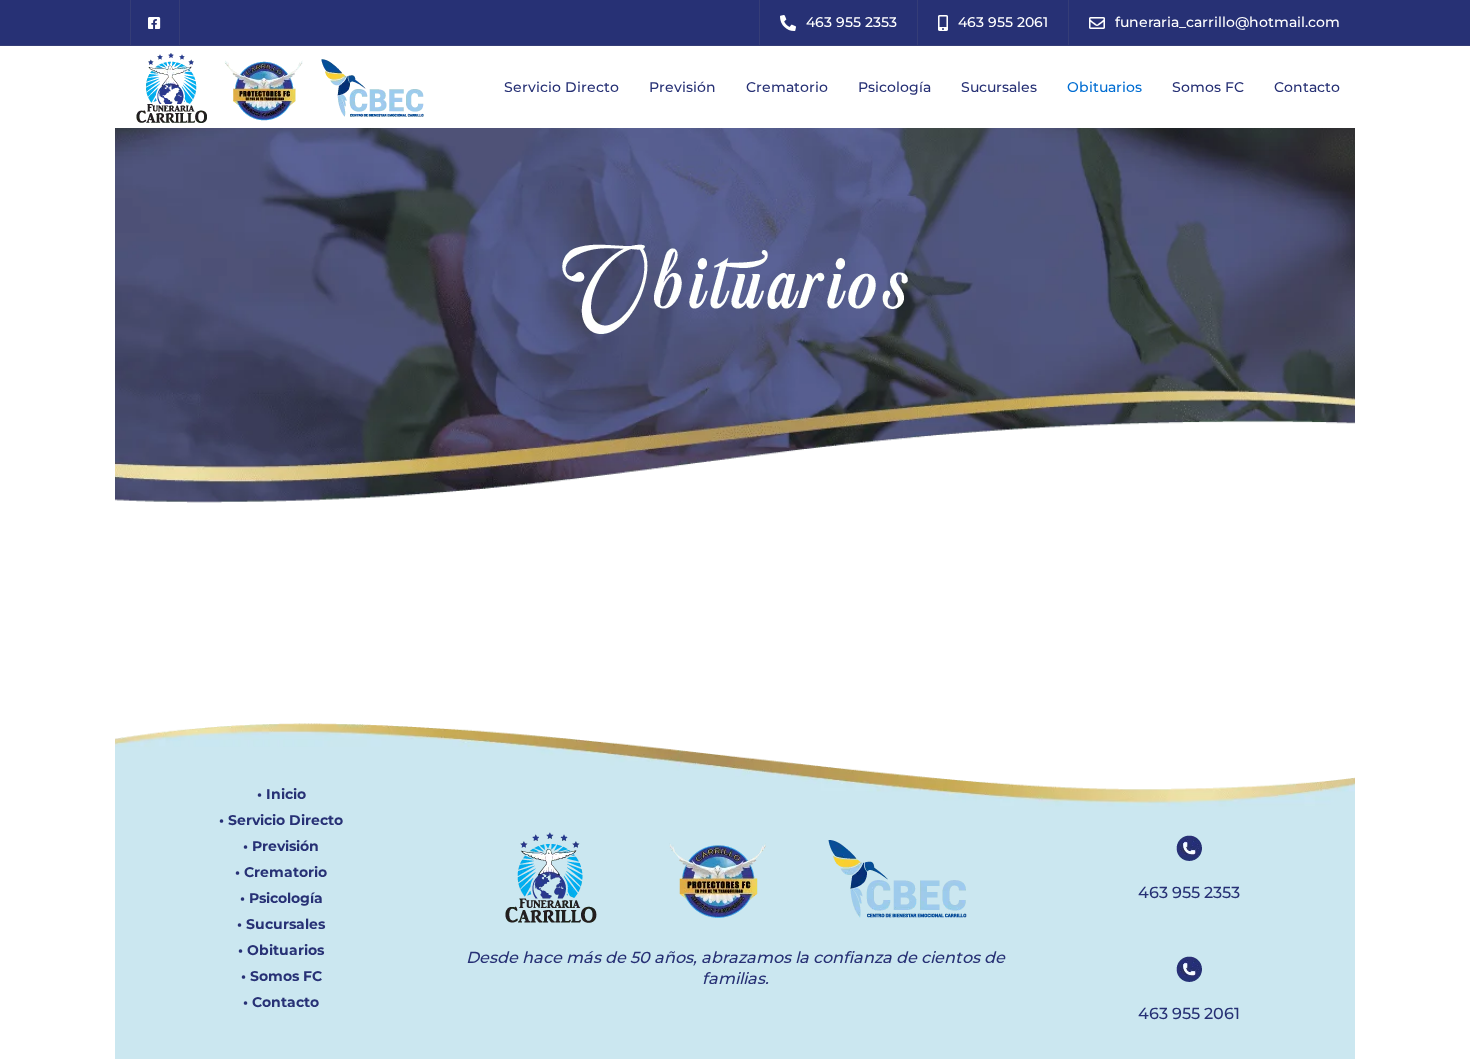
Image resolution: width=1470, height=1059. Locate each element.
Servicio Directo (561, 87)
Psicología (894, 87)
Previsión (682, 87)
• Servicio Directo (281, 820)
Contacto (1307, 87)
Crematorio (787, 87)
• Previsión (281, 846)
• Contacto (281, 1002)
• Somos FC (281, 976)
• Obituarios (281, 950)
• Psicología (281, 898)
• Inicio (281, 794)
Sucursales (999, 87)
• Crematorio (281, 872)
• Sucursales (281, 924)
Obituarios (1104, 87)
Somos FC (1208, 87)
